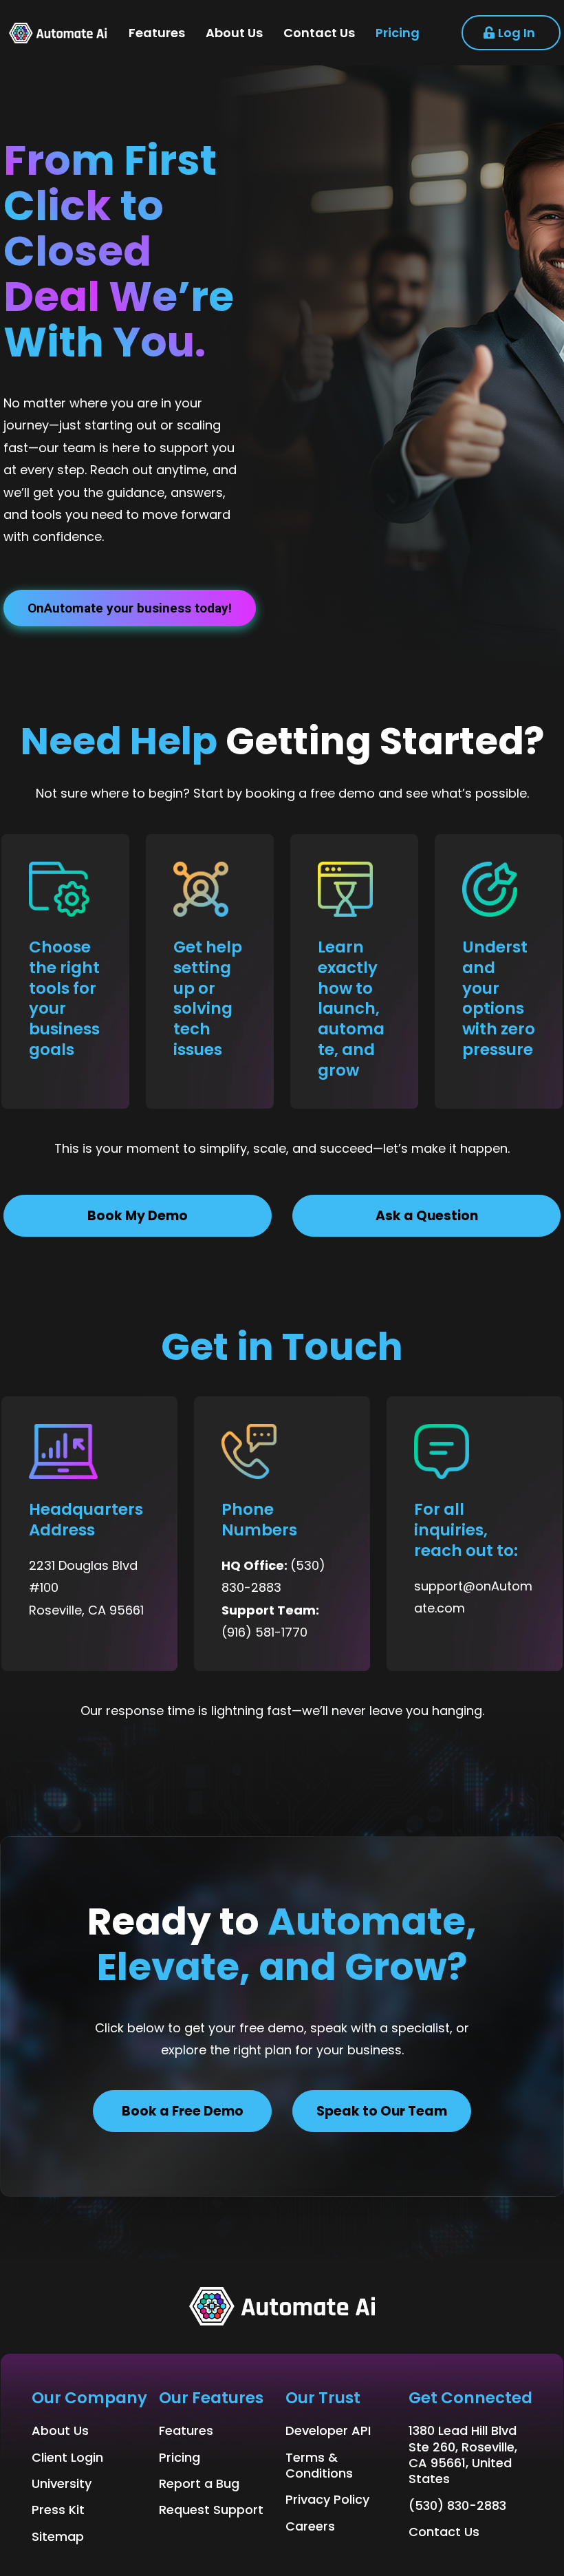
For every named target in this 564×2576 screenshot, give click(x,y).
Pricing (180, 2457)
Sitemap (58, 2536)
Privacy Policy (327, 2499)
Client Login (67, 2457)
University (62, 2483)
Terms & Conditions (319, 2465)
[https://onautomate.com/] (58, 33)
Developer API (328, 2430)
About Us (60, 2430)
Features (186, 2430)
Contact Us (444, 2532)
